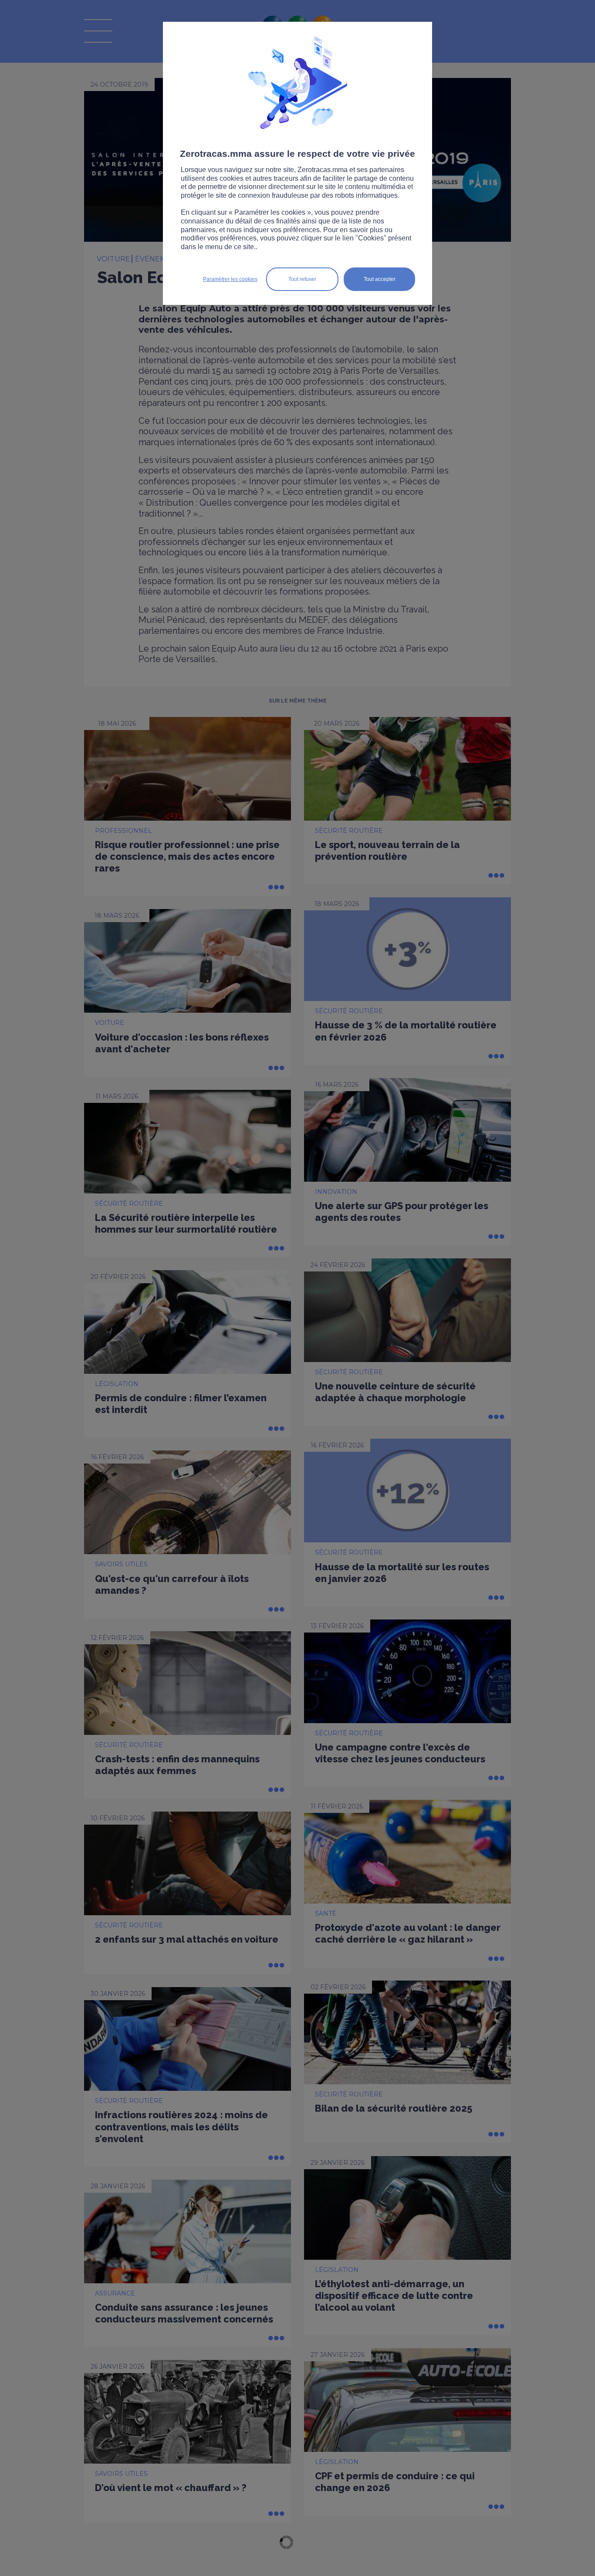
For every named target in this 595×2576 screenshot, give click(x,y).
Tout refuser (302, 279)
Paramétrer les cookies (230, 279)
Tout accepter (380, 279)
